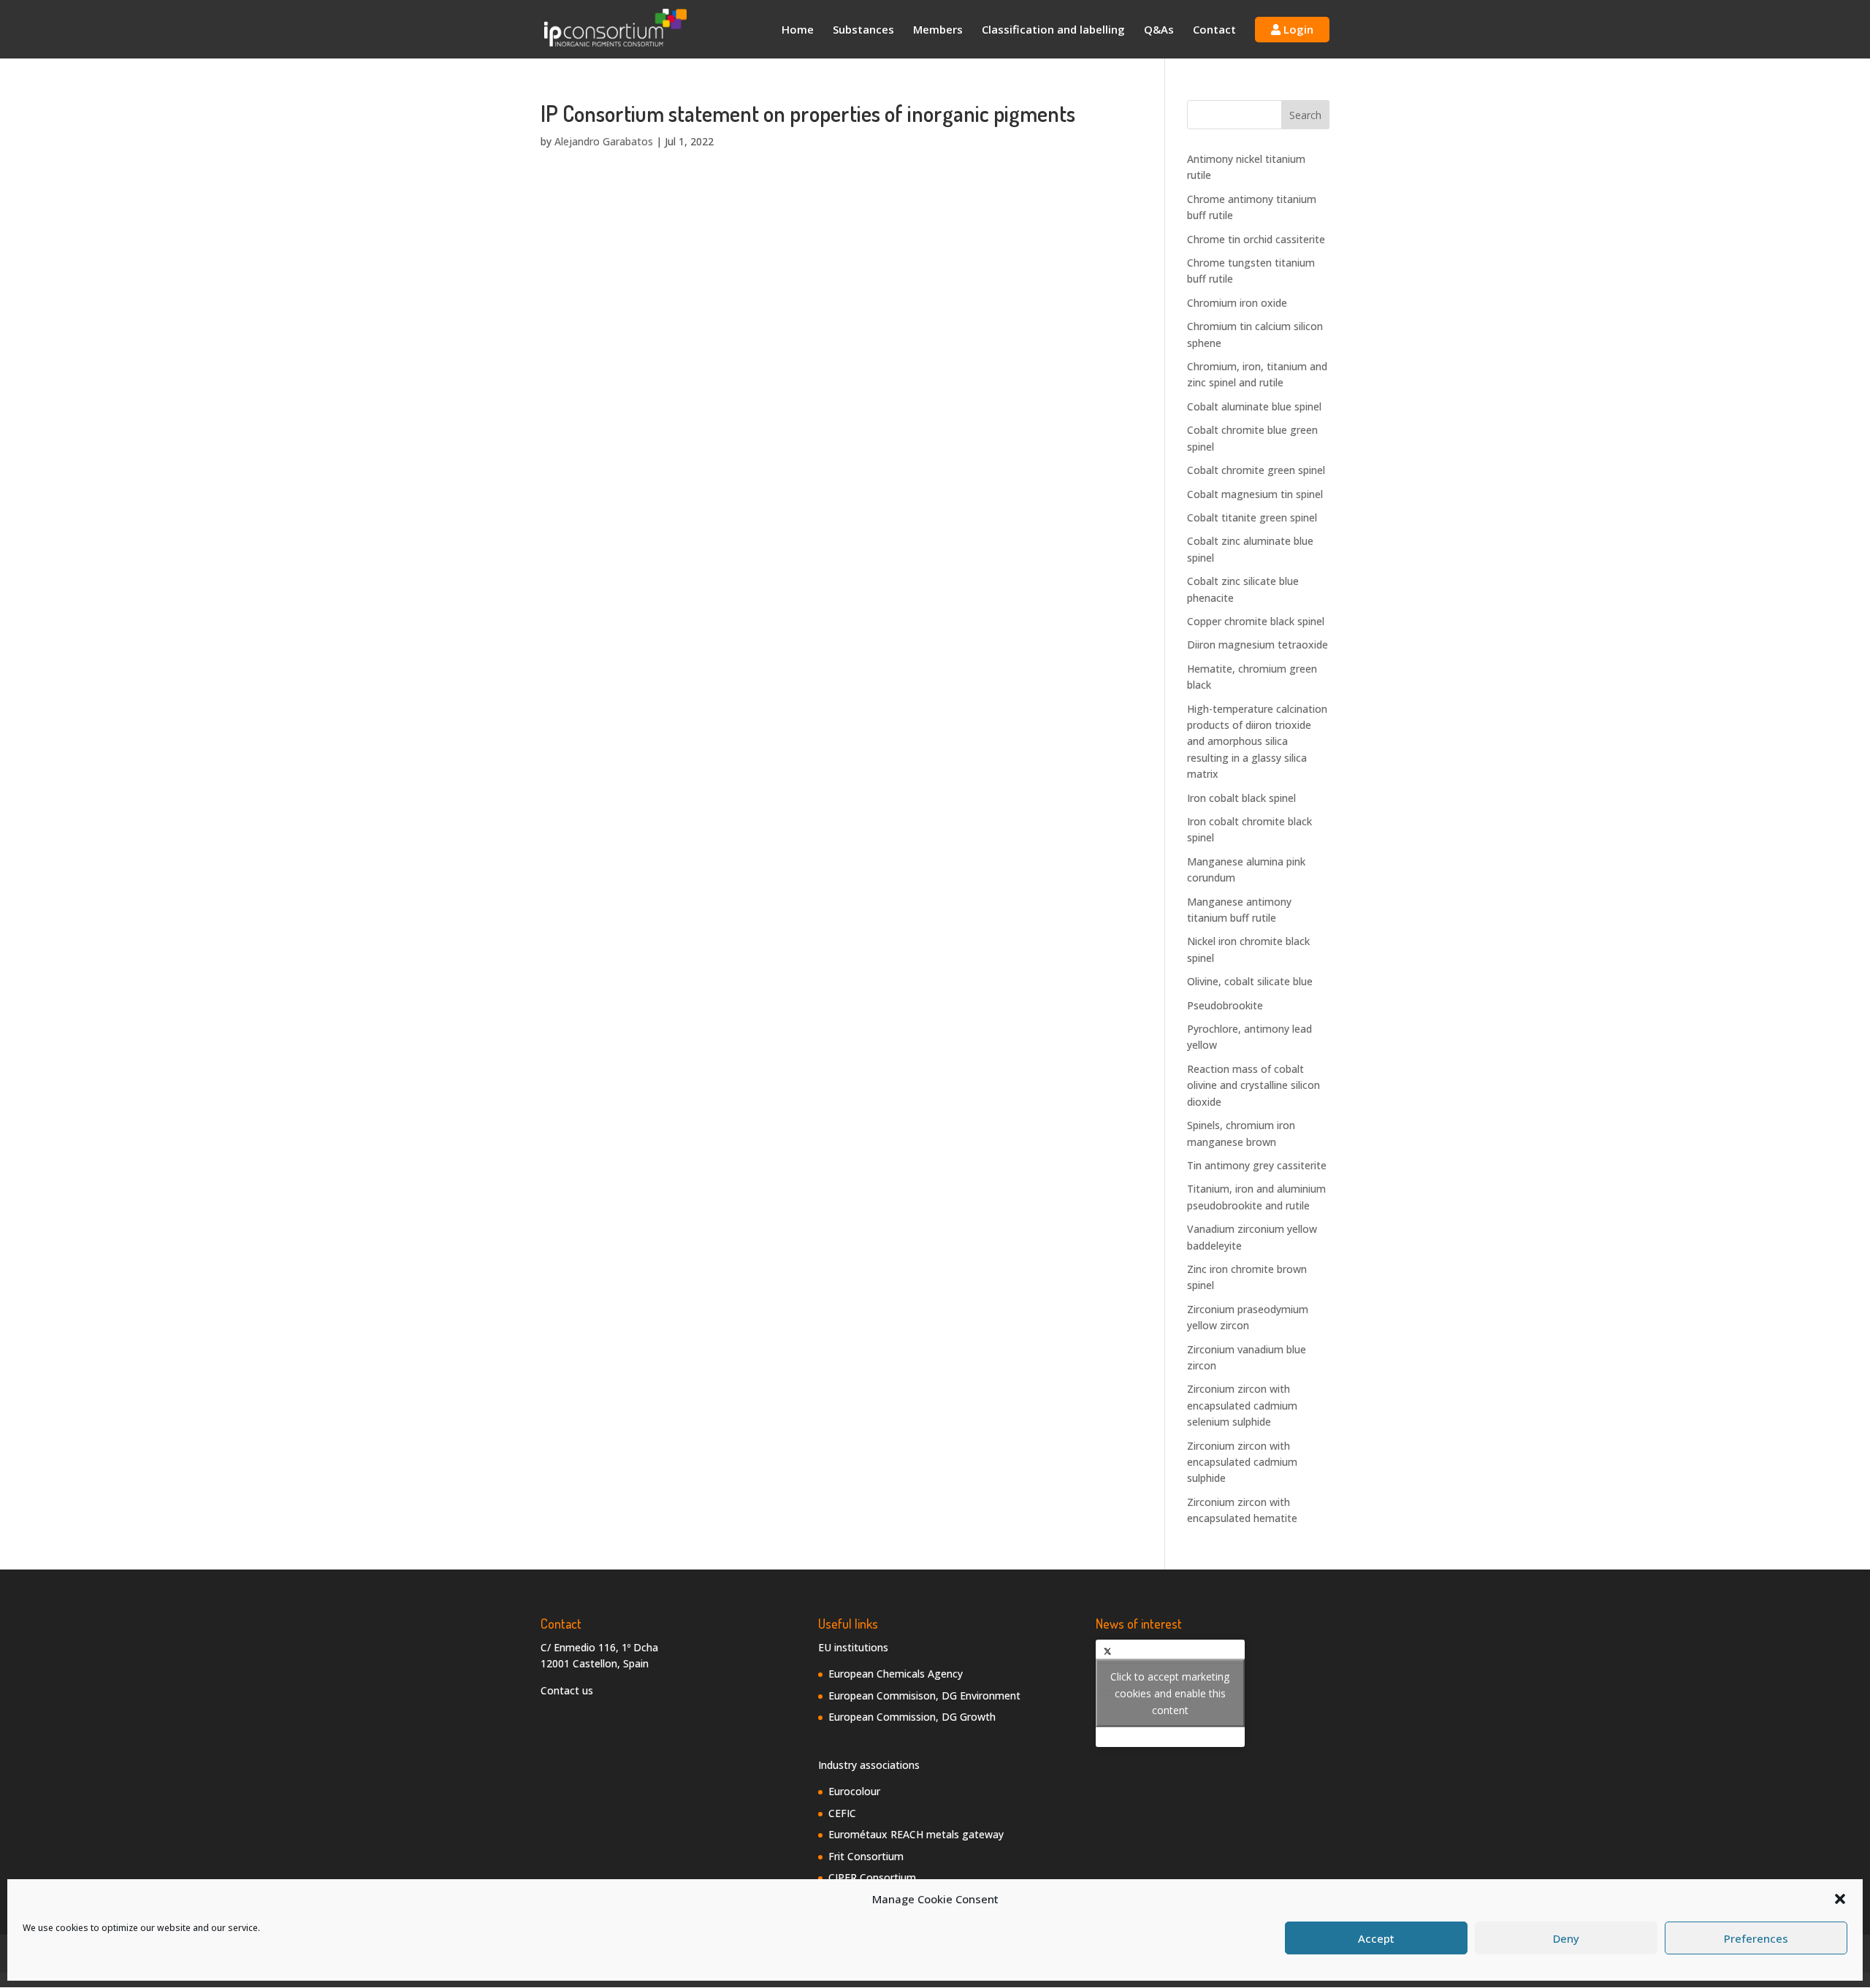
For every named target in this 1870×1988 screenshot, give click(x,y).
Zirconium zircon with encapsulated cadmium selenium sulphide (1242, 1405)
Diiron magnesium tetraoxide (1258, 645)
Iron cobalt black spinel (1241, 798)
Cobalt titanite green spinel (1252, 517)
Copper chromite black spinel (1256, 621)
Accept (1376, 1938)
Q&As (1159, 30)
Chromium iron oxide (1237, 303)
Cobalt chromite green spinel (1256, 470)
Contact (1214, 30)
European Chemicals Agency (896, 1674)
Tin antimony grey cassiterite (1257, 1165)
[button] (1840, 1899)
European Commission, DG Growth (912, 1717)
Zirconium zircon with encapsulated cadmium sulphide (1242, 1462)
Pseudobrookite (1225, 1005)
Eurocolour (854, 1791)
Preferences (1756, 1938)
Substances (863, 30)
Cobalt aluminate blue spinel (1254, 406)
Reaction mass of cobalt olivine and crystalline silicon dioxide (1253, 1085)
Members (938, 30)
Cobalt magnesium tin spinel (1255, 494)
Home (798, 30)
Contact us (567, 1690)
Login (1297, 29)
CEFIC (842, 1813)
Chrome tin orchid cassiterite (1256, 239)
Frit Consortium (866, 1856)
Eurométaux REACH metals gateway (916, 1834)
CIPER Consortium (872, 1877)
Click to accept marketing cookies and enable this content (1170, 1693)
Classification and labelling (1053, 30)
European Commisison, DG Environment (924, 1695)
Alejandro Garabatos (604, 141)
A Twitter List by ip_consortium (1170, 1693)
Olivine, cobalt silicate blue (1250, 981)
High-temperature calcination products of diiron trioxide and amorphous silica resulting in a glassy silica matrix (1257, 742)
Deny (1566, 1938)
